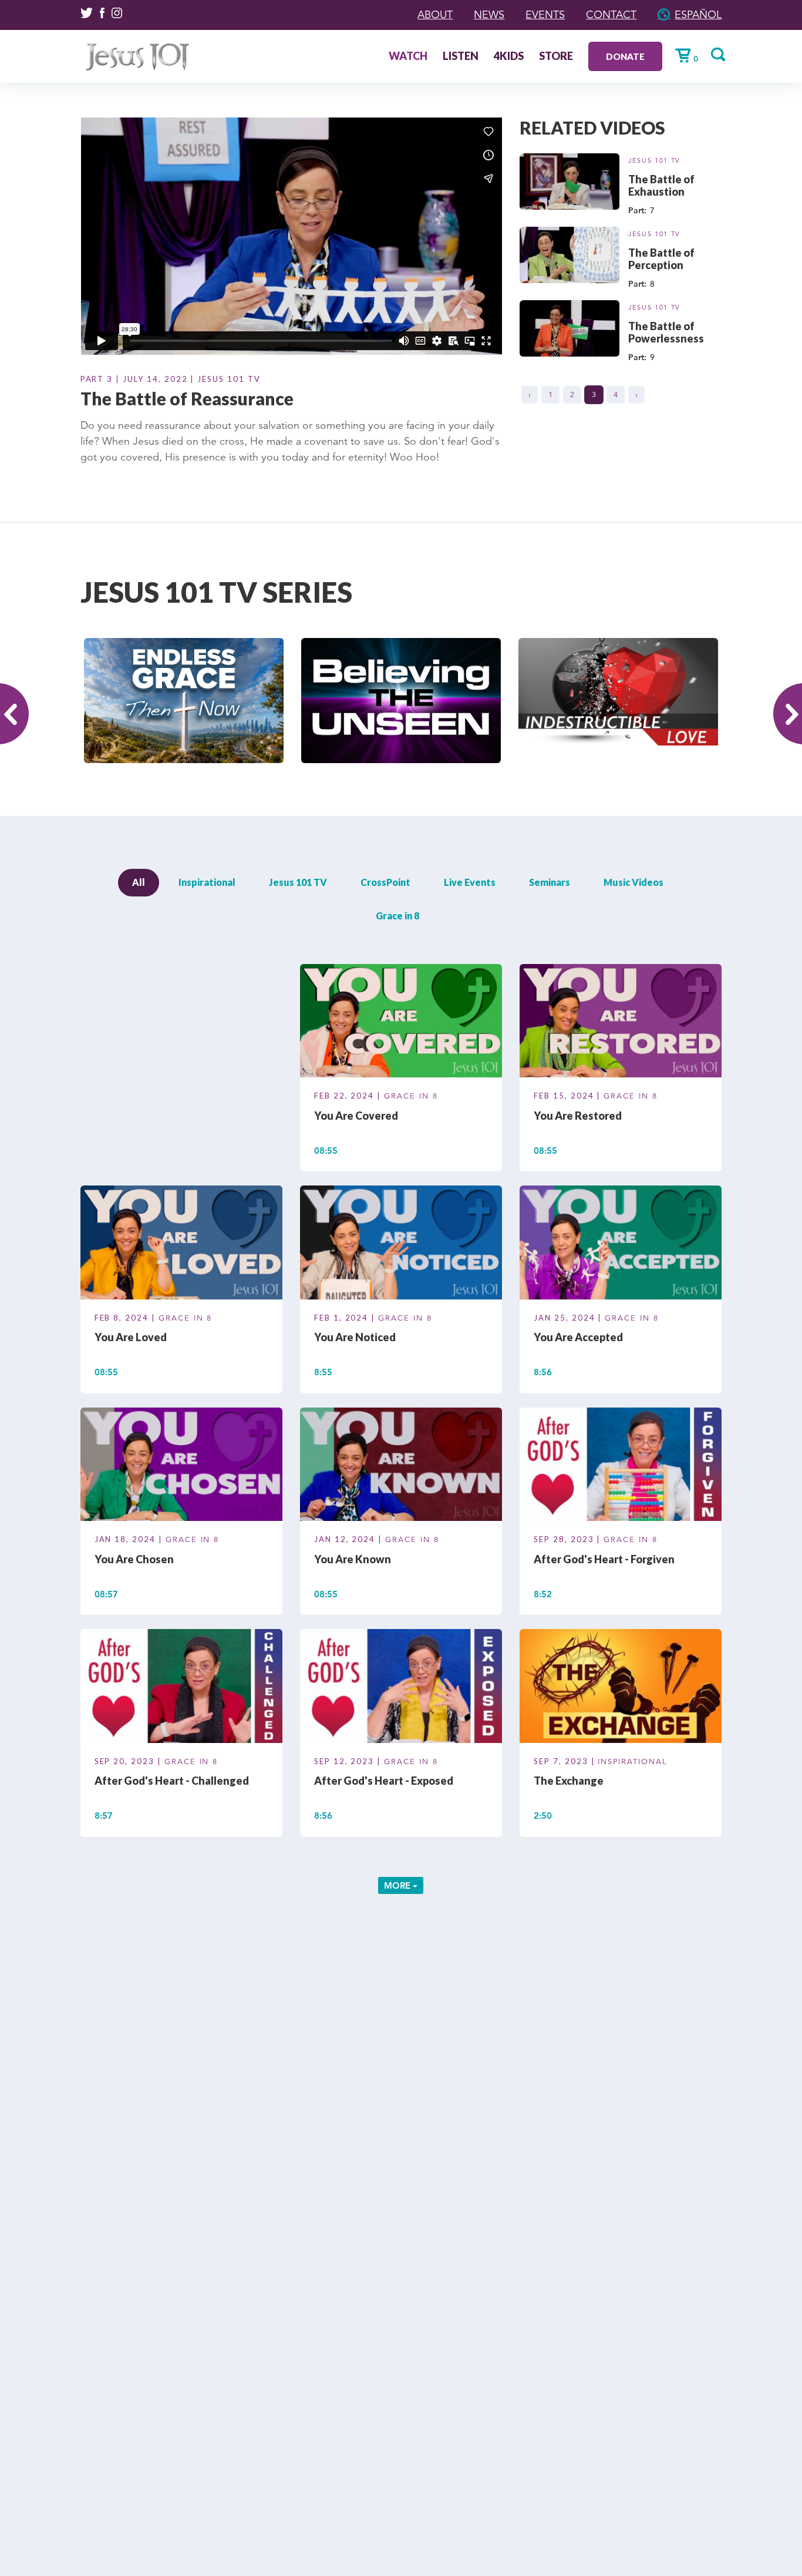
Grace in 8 (397, 916)
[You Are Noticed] (401, 1244)
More (398, 1885)
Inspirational (207, 882)
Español (698, 15)
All (139, 882)
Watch (408, 57)
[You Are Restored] (621, 1023)
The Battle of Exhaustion (661, 185)
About (435, 15)
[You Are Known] (401, 1466)
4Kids (509, 57)
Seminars (550, 882)
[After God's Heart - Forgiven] (621, 1466)
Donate (625, 56)
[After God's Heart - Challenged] (181, 1688)
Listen (461, 57)
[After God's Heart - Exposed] (401, 1688)
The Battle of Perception (661, 259)
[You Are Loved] (181, 1244)
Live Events (470, 882)
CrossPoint (385, 882)
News (489, 15)
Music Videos (633, 882)
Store (556, 57)
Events (545, 15)
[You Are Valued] (181, 1023)
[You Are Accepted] (621, 1244)
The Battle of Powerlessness (666, 332)
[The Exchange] (621, 1688)
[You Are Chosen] (181, 1466)
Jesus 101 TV (654, 160)
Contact (611, 15)
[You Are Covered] (401, 1023)
